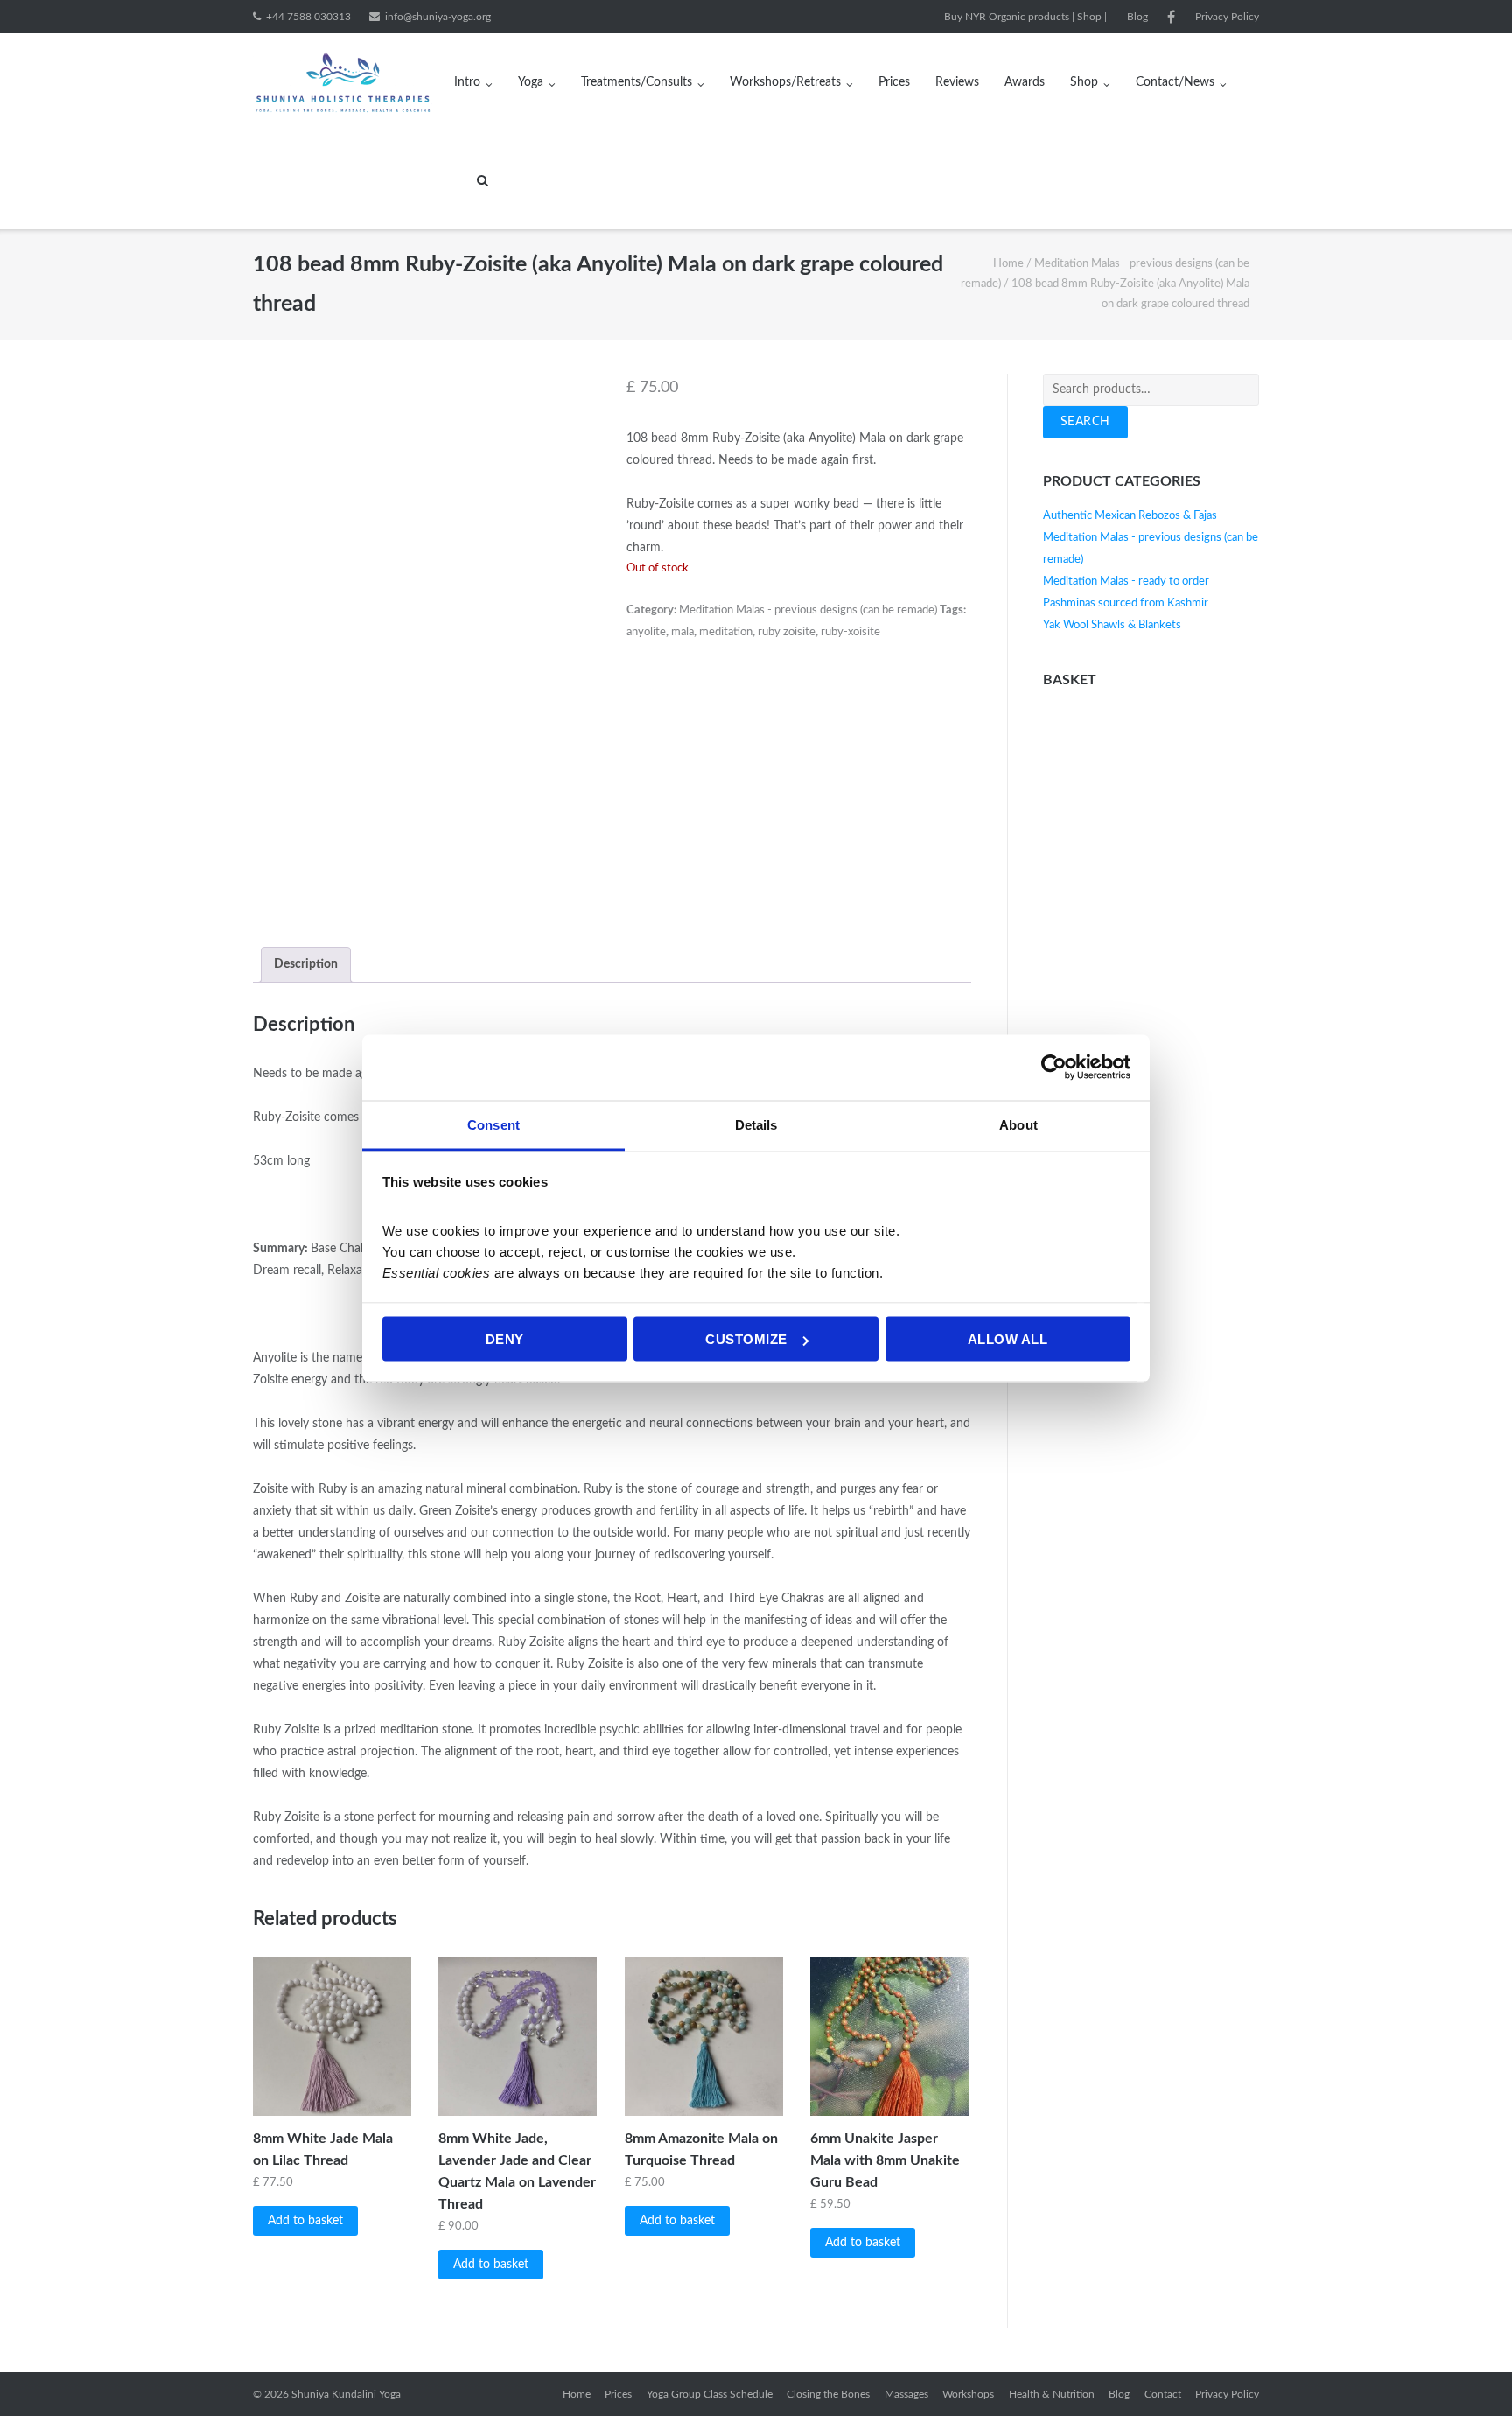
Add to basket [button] (305, 2221)
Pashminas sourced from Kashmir (1126, 603)
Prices (894, 82)
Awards (1025, 82)
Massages (906, 2394)
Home (1008, 264)
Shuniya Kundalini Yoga (346, 2394)
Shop (1084, 82)
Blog (1137, 17)
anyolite (646, 632)
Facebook (1171, 17)
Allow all (1008, 1339)
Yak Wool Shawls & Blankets (1112, 625)
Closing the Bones (828, 2394)
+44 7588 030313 (308, 17)
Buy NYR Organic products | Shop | (1025, 17)
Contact (1163, 2394)
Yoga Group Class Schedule (710, 2394)
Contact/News (1175, 82)
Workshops (968, 2394)
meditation (726, 632)
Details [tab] (756, 1124)
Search (1085, 422)
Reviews (957, 82)
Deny (505, 1339)
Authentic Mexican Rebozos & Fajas (1130, 516)
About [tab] (1018, 1124)
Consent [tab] (493, 1124)
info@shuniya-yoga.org (438, 17)
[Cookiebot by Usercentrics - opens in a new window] (1054, 1068)
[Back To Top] (1469, 2373)
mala (682, 632)
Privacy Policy (1227, 17)
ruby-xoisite (850, 632)
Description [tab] (306, 964)
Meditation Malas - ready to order (1126, 581)
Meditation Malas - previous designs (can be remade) (808, 610)
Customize (746, 1339)
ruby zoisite (787, 632)
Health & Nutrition (1052, 2394)
